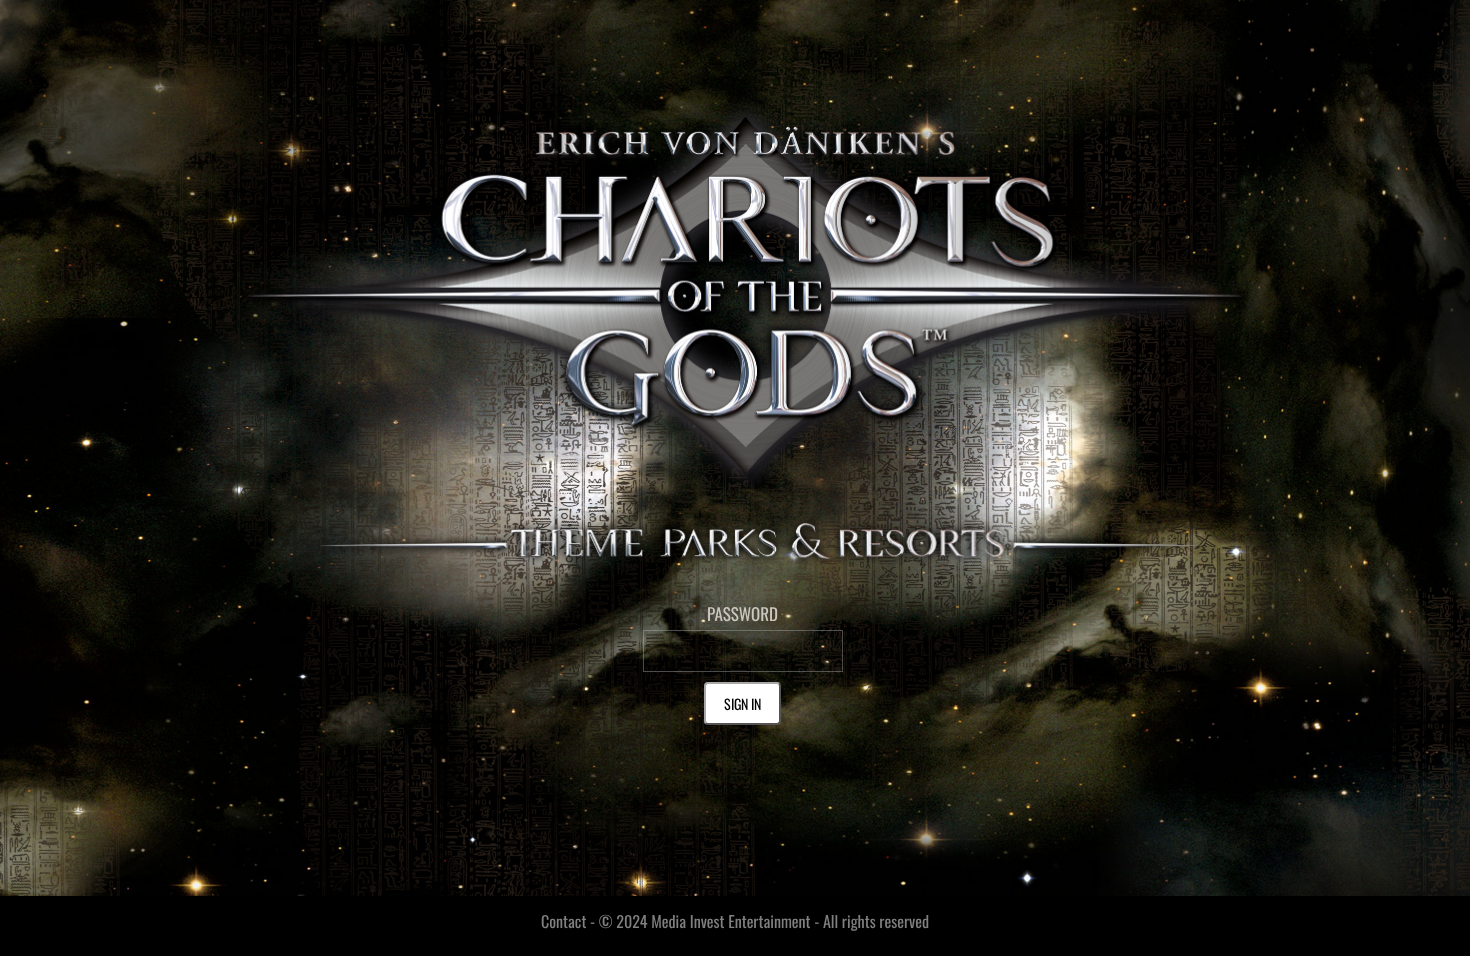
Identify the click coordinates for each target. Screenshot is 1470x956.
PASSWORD (742, 613)
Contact (563, 921)
